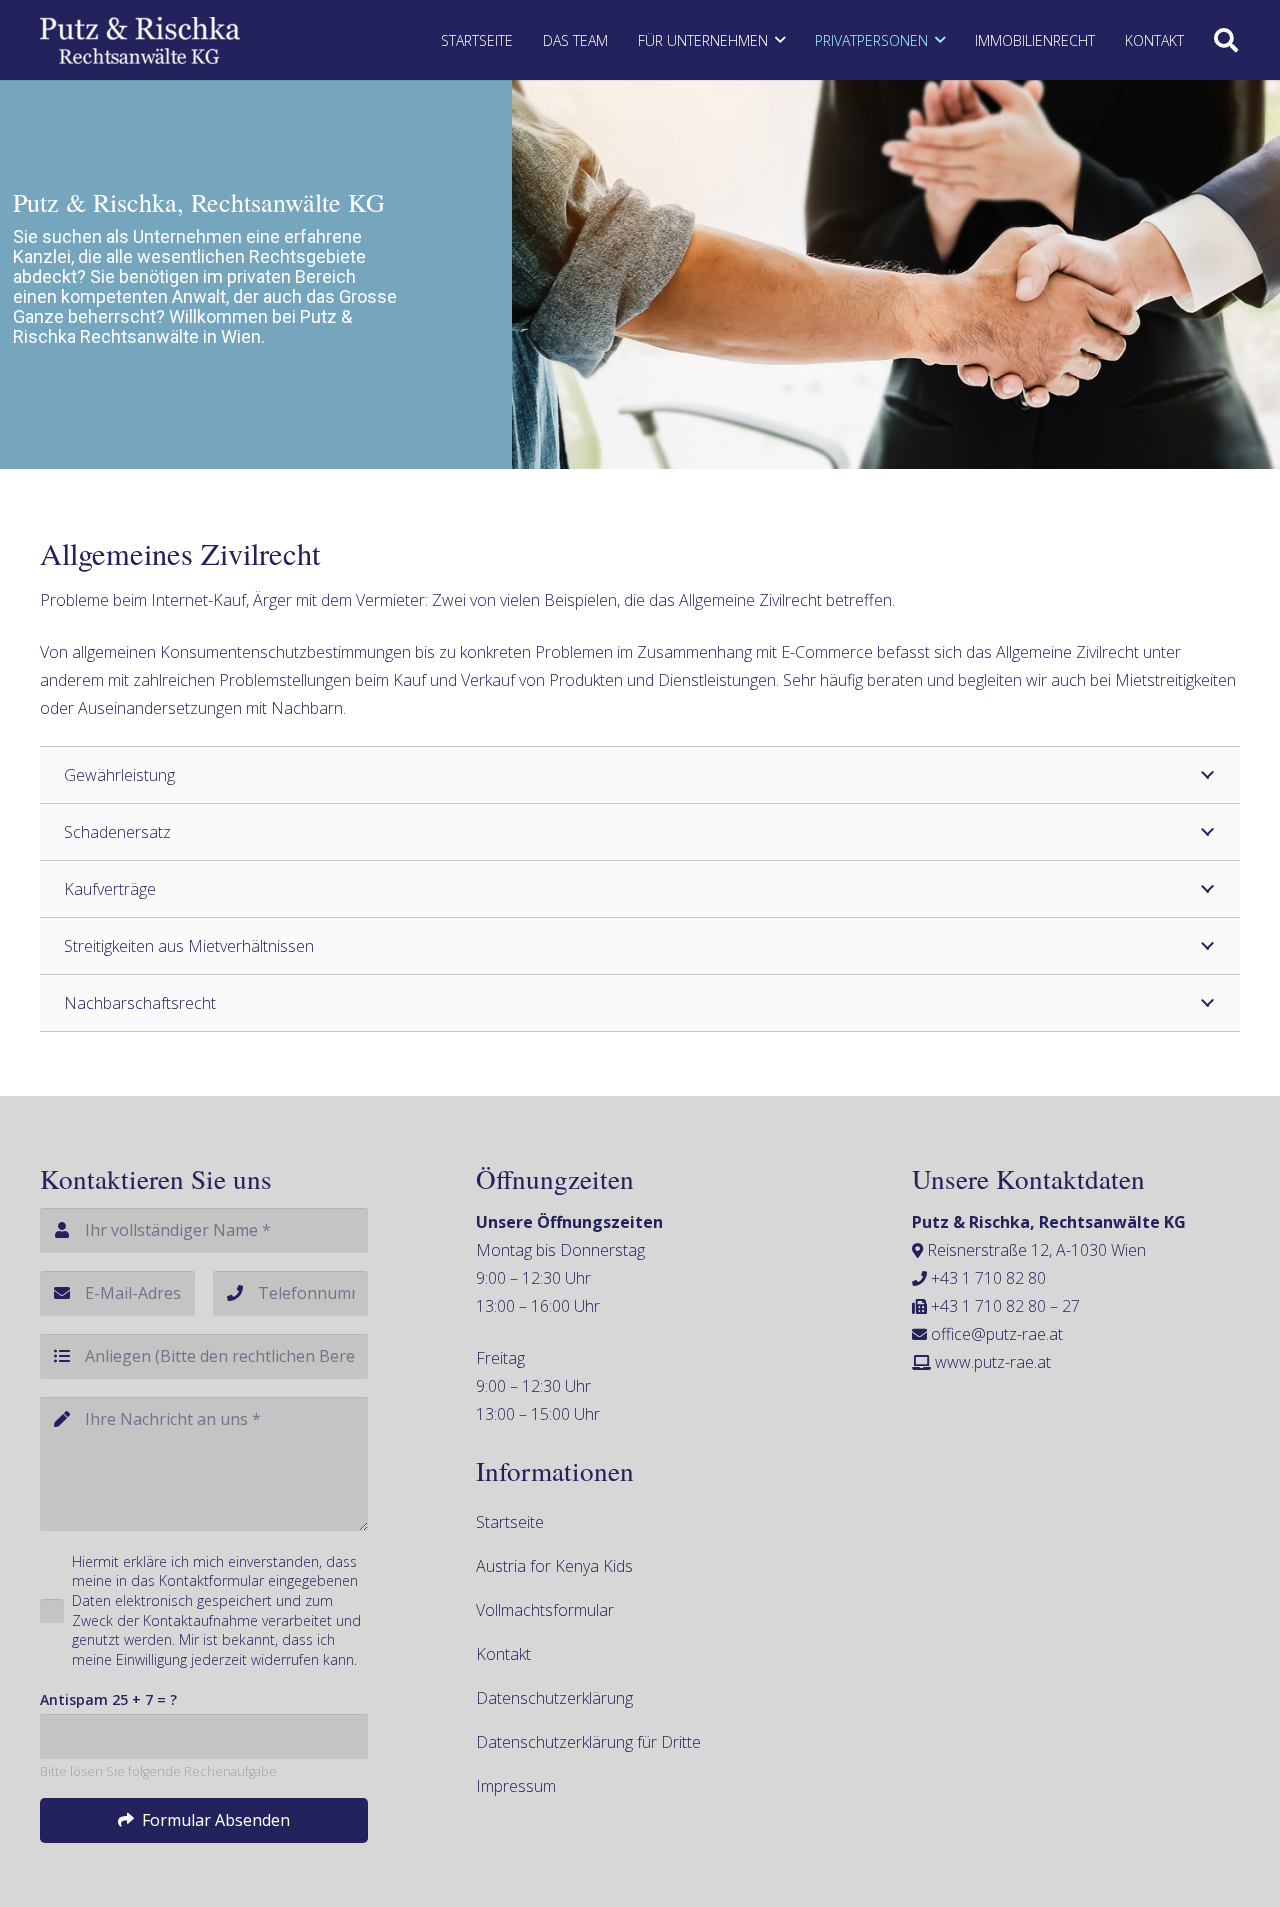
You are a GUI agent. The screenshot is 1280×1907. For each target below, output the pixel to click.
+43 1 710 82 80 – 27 (1005, 1306)
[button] (780, 40)
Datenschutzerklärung (554, 1698)
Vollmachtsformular (545, 1610)
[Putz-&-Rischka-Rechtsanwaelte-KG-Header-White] (140, 40)
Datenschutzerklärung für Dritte (588, 1742)
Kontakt (503, 1654)
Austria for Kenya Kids (554, 1566)
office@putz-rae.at (997, 1334)
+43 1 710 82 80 (988, 1278)
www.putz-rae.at (993, 1362)
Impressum (516, 1786)
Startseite (510, 1522)
